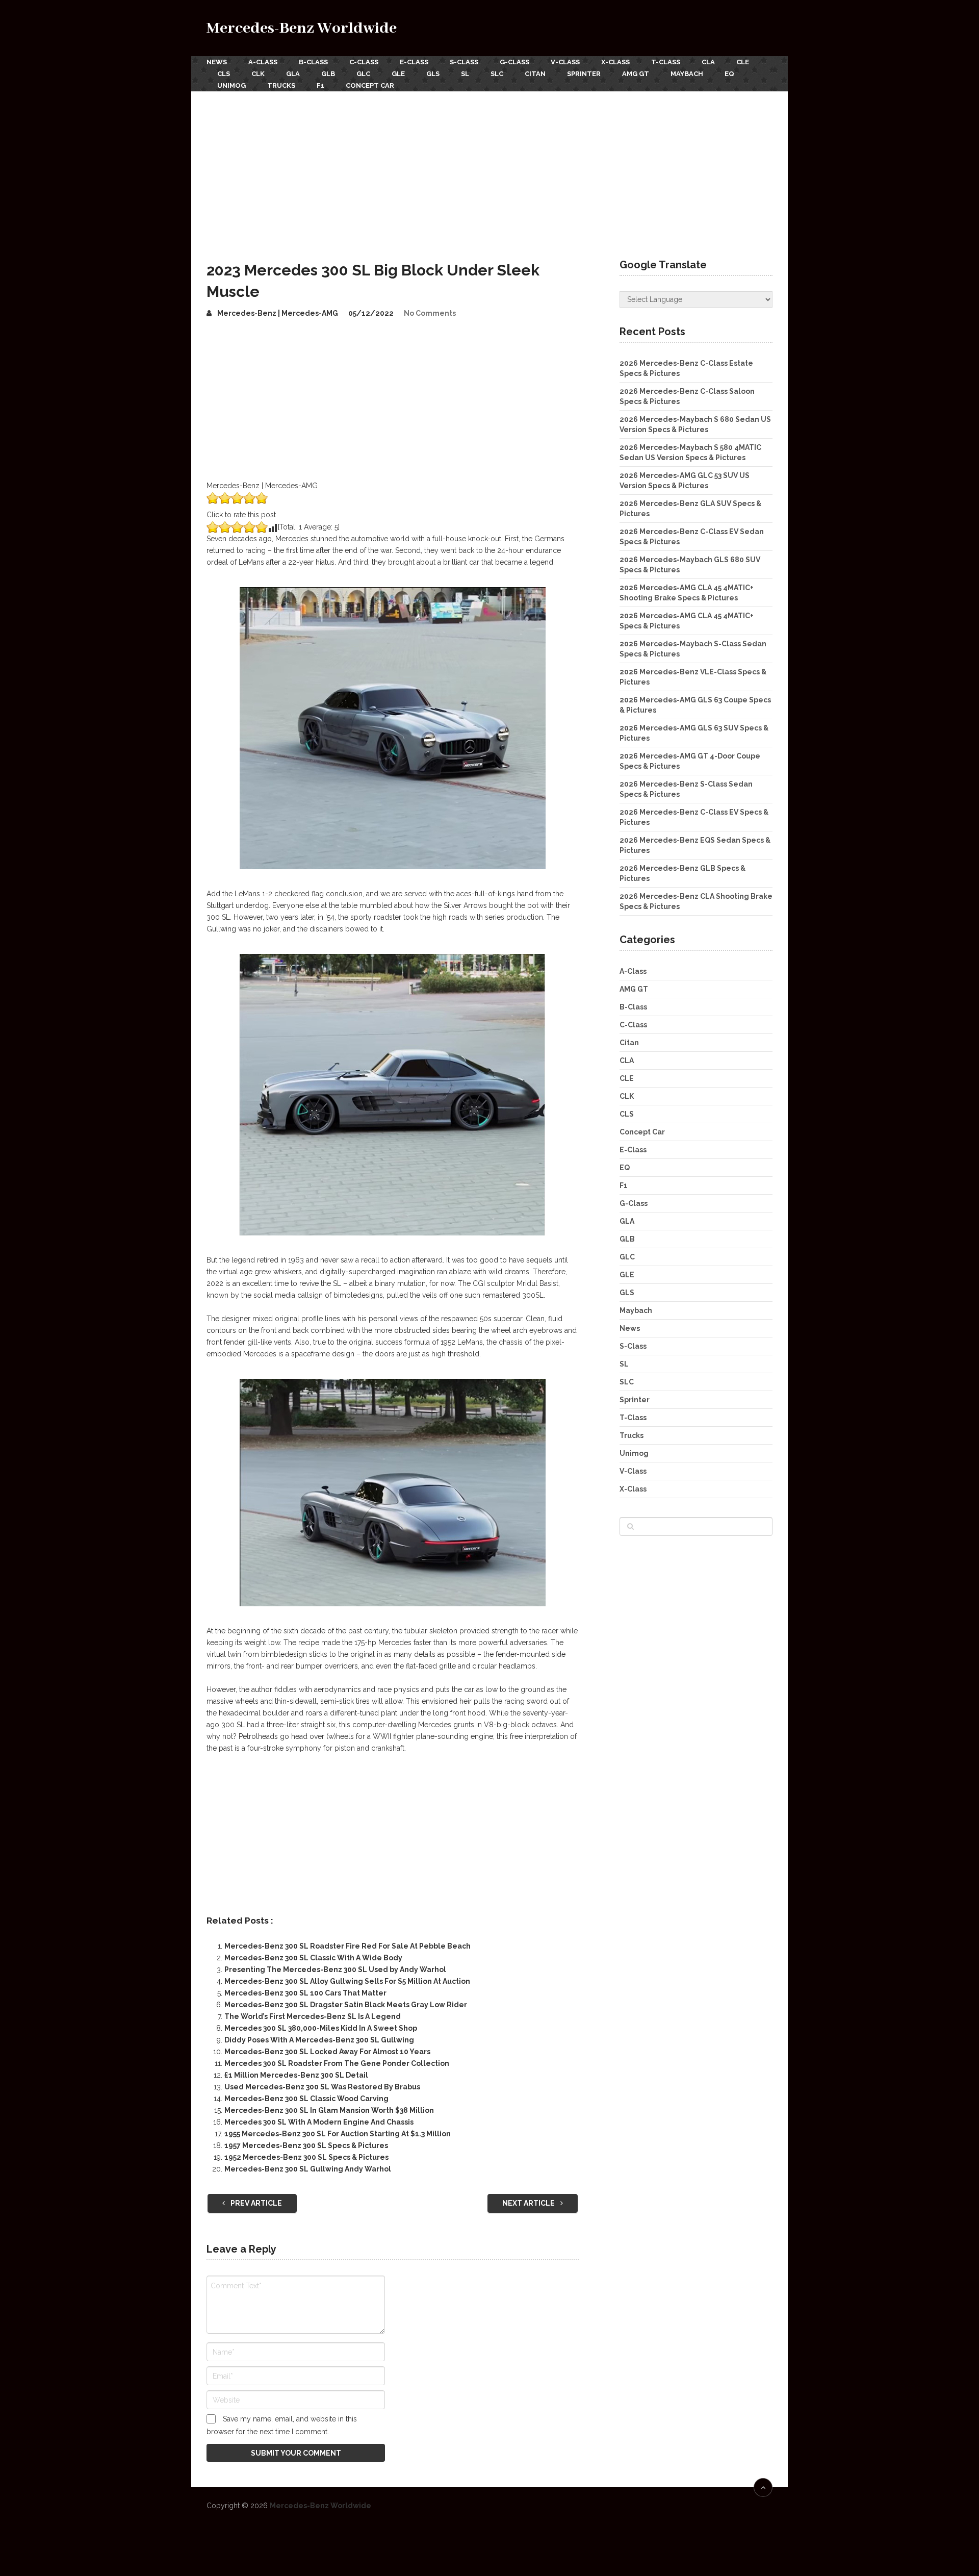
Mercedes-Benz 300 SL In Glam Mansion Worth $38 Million (329, 2110)
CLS (224, 74)
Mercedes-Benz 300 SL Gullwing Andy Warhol (308, 2169)
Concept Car (370, 85)
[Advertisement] (489, 168)
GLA (293, 74)
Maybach (687, 74)
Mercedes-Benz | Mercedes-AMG (278, 313)
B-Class (313, 62)
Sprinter (584, 74)
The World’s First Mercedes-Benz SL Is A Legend (313, 2016)
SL (465, 74)
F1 (320, 85)
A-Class (263, 62)
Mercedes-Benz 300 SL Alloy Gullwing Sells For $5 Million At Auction (347, 1981)
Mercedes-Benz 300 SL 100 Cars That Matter (305, 1993)
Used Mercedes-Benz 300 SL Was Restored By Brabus (322, 2087)
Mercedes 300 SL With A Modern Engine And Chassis (319, 2122)
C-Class (364, 62)
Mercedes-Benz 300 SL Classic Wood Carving (306, 2099)
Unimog (231, 85)
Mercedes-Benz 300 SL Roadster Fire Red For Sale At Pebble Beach (347, 1946)
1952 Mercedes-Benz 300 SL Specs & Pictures (306, 2157)
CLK (258, 74)
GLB (328, 74)
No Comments (430, 313)
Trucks (281, 85)
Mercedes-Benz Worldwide (302, 28)
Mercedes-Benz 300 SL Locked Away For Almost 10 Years (327, 2052)
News (217, 62)
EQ (729, 74)
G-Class (514, 62)
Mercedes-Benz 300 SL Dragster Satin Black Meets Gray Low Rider (346, 2005)
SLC (497, 74)
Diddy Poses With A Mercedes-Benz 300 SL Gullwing (319, 2040)
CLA (708, 62)
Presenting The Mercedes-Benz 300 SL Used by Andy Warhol (335, 1969)
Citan (535, 74)
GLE (398, 74)
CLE (743, 62)
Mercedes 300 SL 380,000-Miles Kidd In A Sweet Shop (321, 2028)
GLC (363, 74)
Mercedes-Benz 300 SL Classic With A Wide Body (313, 1958)
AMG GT (636, 74)
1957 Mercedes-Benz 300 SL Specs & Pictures (306, 2145)
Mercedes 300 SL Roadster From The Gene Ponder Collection (337, 2063)
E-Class (414, 62)
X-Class (615, 62)
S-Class (464, 62)
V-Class (565, 62)
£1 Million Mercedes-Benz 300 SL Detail (296, 2075)
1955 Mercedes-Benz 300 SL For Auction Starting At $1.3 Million (338, 2134)
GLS (433, 74)
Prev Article (255, 2203)
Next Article (529, 2203)
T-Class (666, 62)
